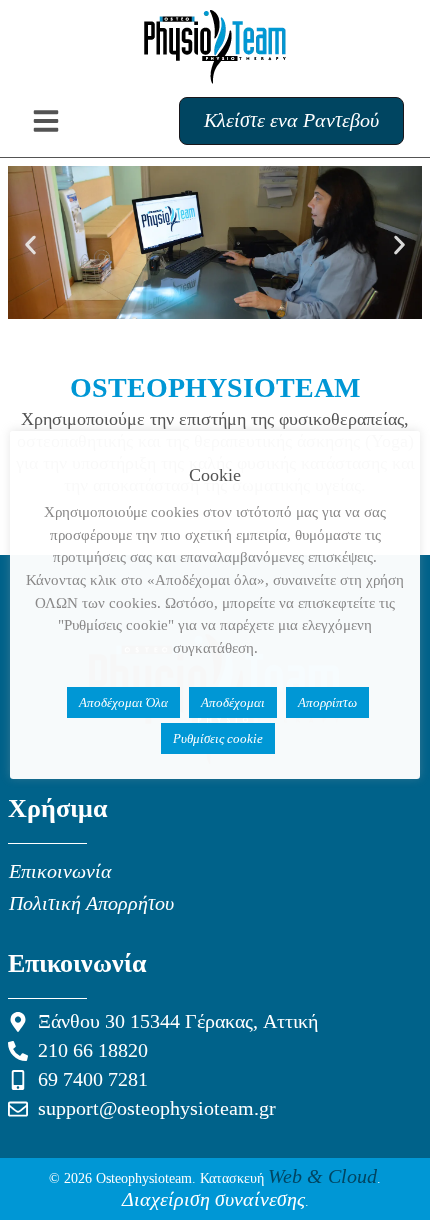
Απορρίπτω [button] (327, 702)
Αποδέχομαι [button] (233, 702)
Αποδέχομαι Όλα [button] (123, 702)
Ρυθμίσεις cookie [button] (218, 738)
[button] (30, 245)
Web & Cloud (322, 1177)
